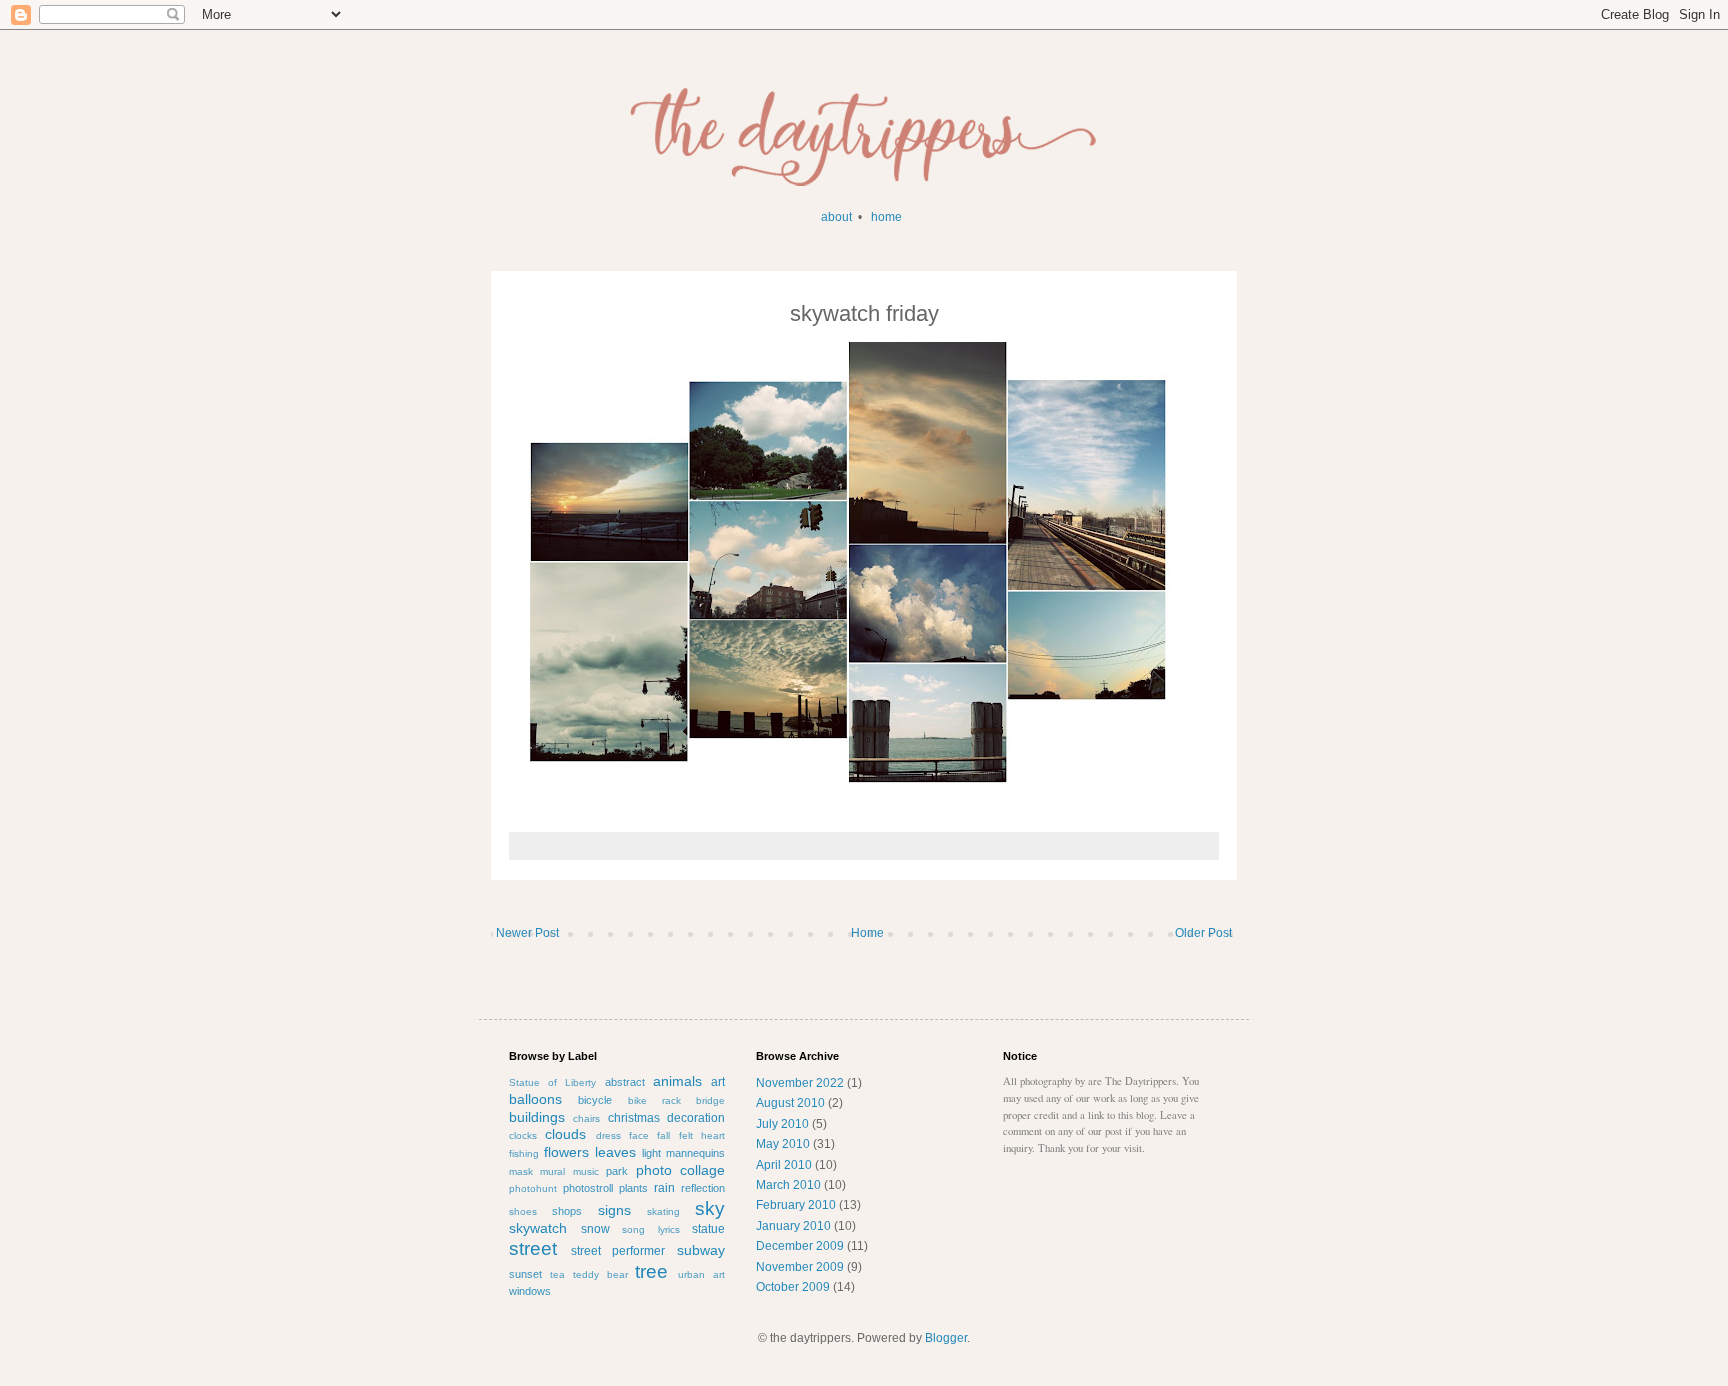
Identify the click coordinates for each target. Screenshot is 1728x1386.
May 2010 (783, 1144)
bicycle (595, 1100)
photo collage (680, 1170)
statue (708, 1229)
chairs (586, 1118)
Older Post (1203, 933)
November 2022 (800, 1083)
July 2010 (782, 1124)
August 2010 (790, 1103)
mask (521, 1171)
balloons (535, 1099)
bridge (710, 1100)
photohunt (533, 1188)
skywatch (538, 1228)
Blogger (946, 1338)
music (586, 1171)
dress (608, 1135)
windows (530, 1291)
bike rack (654, 1100)
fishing (524, 1153)
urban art (701, 1274)
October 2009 (793, 1287)
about (836, 217)
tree (651, 1271)
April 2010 (784, 1165)
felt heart (702, 1135)
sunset (525, 1274)
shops (567, 1211)
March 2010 (788, 1185)
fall (663, 1135)
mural (552, 1171)
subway (701, 1250)
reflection (703, 1188)
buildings (537, 1117)
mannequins (695, 1153)
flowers (566, 1152)
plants (633, 1188)
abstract (625, 1082)
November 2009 (800, 1267)
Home (867, 933)
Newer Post (527, 933)
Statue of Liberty (552, 1082)
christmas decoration (666, 1118)
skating (663, 1211)
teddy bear (600, 1274)
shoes (523, 1211)
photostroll (588, 1188)
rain (664, 1188)
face (639, 1135)
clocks (523, 1135)
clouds (565, 1134)
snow (595, 1229)
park (617, 1171)
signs (614, 1210)
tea (557, 1274)
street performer (618, 1251)
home (886, 217)
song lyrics (651, 1229)
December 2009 (800, 1246)
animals (677, 1081)
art (718, 1082)
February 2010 (796, 1205)
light (651, 1153)
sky (710, 1208)
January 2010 (793, 1226)
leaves (615, 1152)
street (533, 1248)
